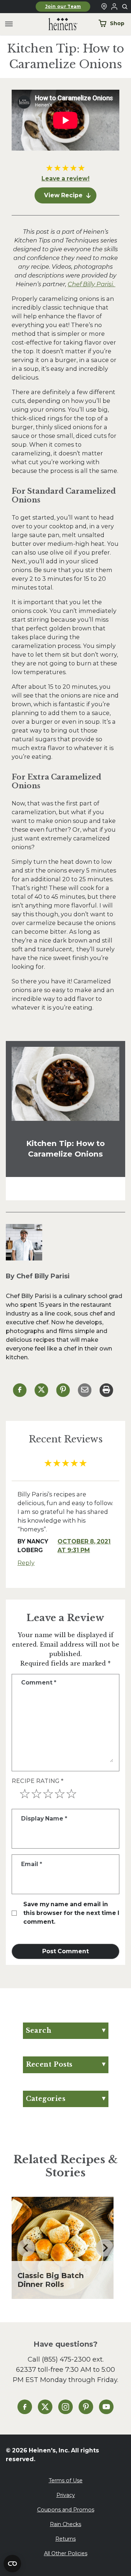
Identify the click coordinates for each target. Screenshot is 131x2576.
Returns (65, 2539)
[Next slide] (105, 2248)
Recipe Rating (37, 1781)
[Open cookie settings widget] (12, 2564)
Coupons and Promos (66, 2510)
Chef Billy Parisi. (92, 284)
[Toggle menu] (9, 24)
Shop (117, 23)
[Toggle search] (125, 7)
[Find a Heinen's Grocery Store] (104, 7)
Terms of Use (66, 2480)
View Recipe (63, 195)
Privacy (66, 2495)
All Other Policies (66, 2553)
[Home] (57, 24)
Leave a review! (65, 178)
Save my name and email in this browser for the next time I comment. (71, 1913)
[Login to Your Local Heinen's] (114, 7)
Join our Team (63, 7)
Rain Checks (65, 2524)
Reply (26, 1563)
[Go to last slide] (26, 2248)
